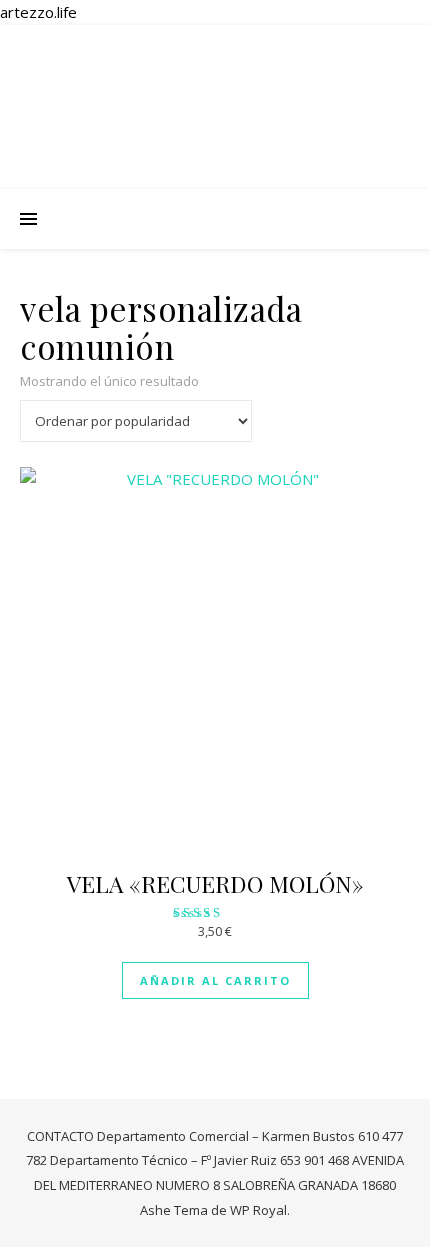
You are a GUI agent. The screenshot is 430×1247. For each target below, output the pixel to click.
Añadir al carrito (215, 980)
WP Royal (258, 1210)
